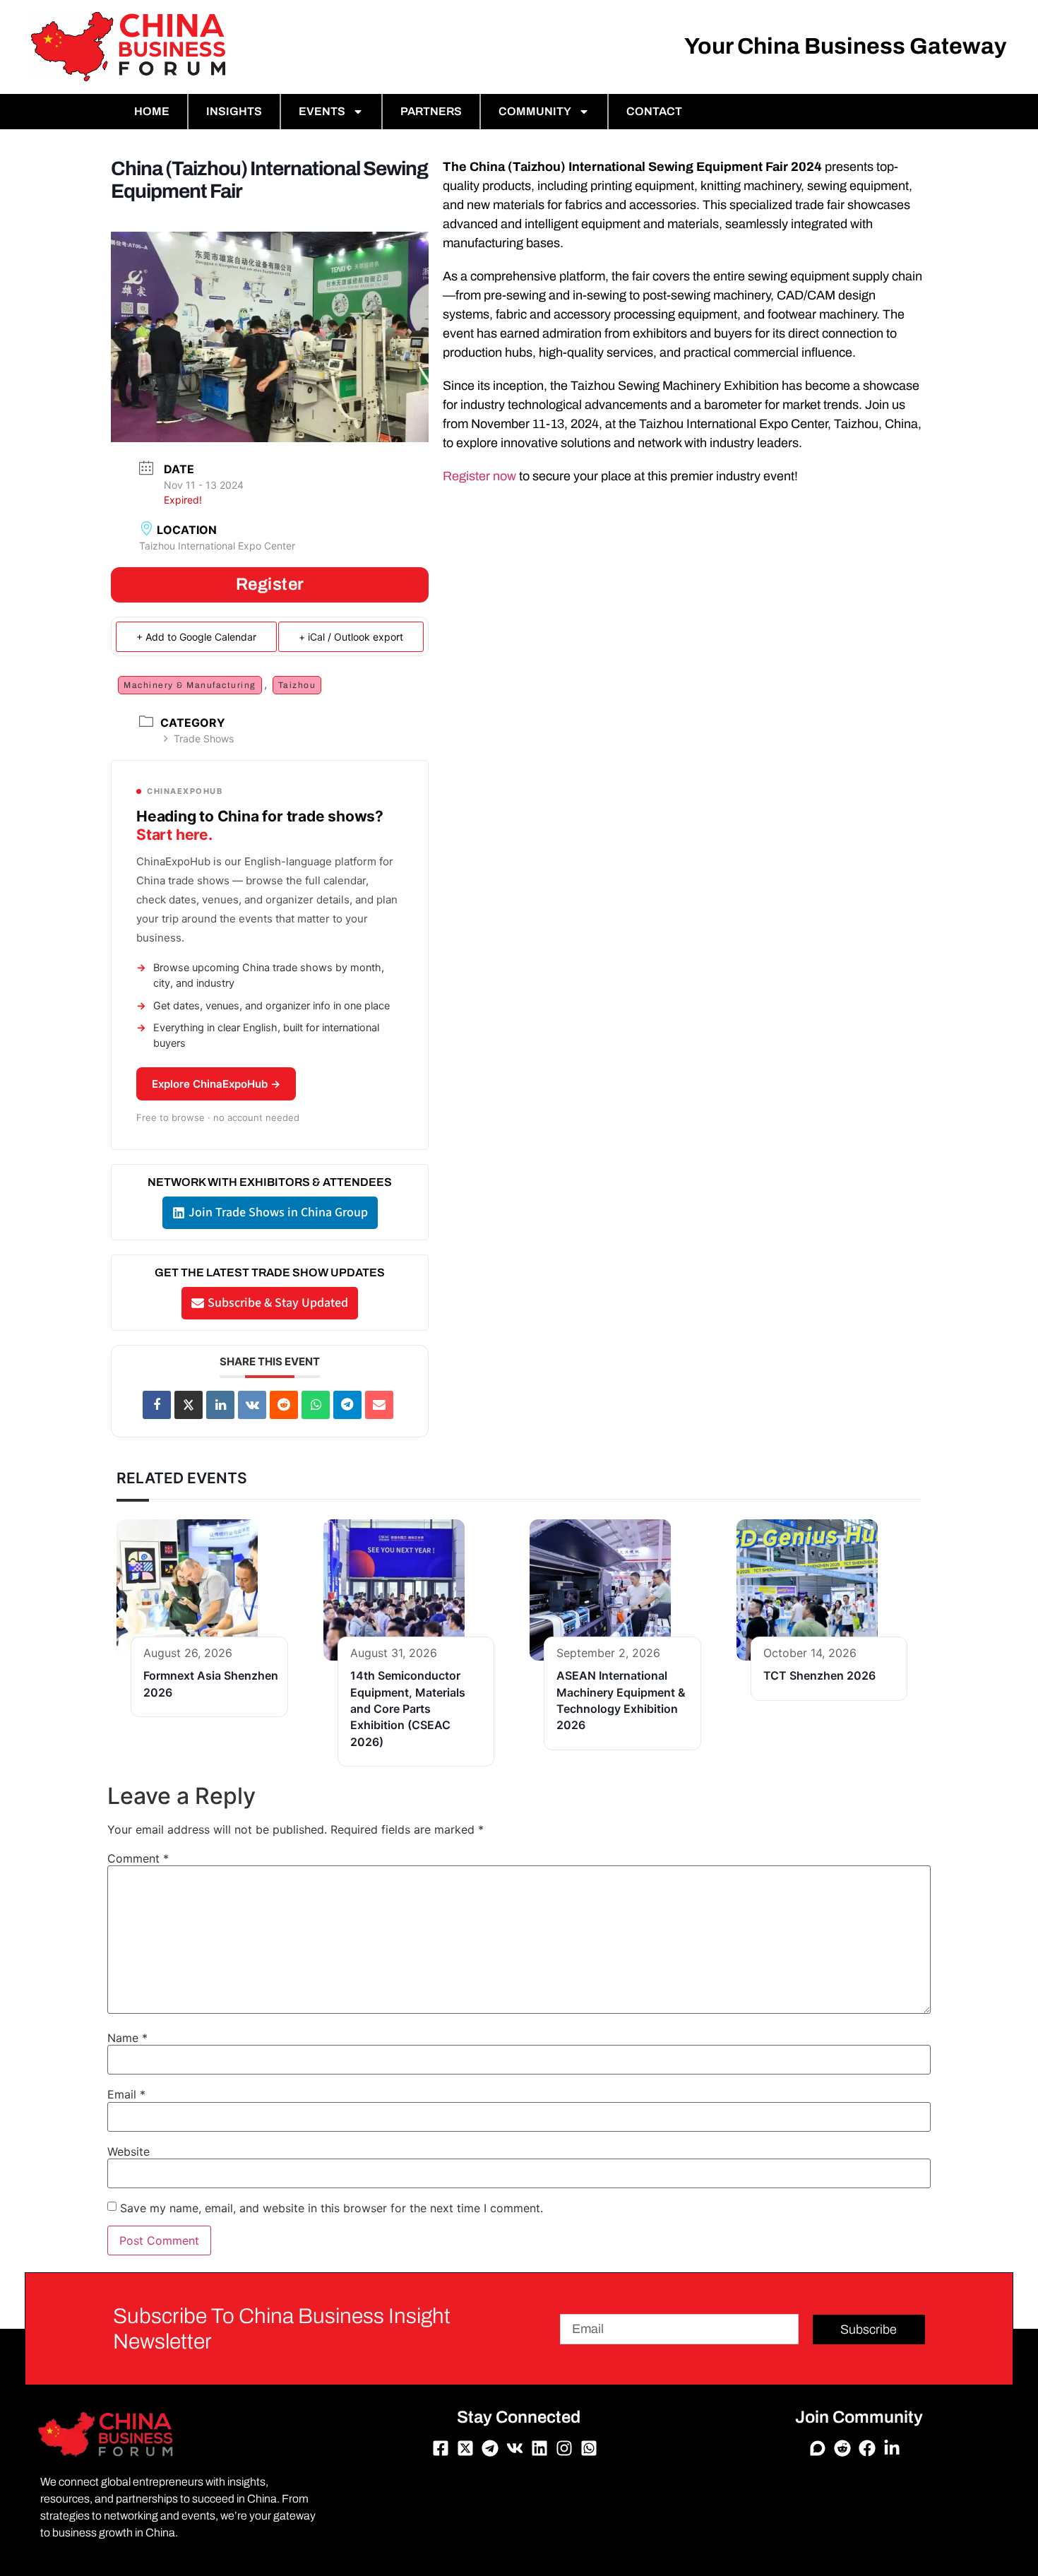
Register (270, 584)
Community (535, 111)
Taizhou (297, 685)
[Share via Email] (379, 1405)
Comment (138, 1858)
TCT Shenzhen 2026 (819, 1675)
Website (129, 2151)
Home (152, 111)
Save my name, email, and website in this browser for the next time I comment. (332, 2208)
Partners (431, 111)
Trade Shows (204, 738)
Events (322, 111)
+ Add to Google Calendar (196, 637)
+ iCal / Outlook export (351, 637)
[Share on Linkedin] (220, 1405)
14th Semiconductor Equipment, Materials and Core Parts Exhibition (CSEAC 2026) (408, 1709)
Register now (479, 476)
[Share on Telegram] (347, 1405)
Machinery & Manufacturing (190, 685)
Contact (654, 111)
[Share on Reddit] (284, 1405)
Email (126, 2094)
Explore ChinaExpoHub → (216, 1084)
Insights (234, 111)
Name (127, 2038)
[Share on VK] (252, 1405)
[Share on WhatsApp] (316, 1405)
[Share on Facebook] (157, 1405)
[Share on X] (189, 1405)
